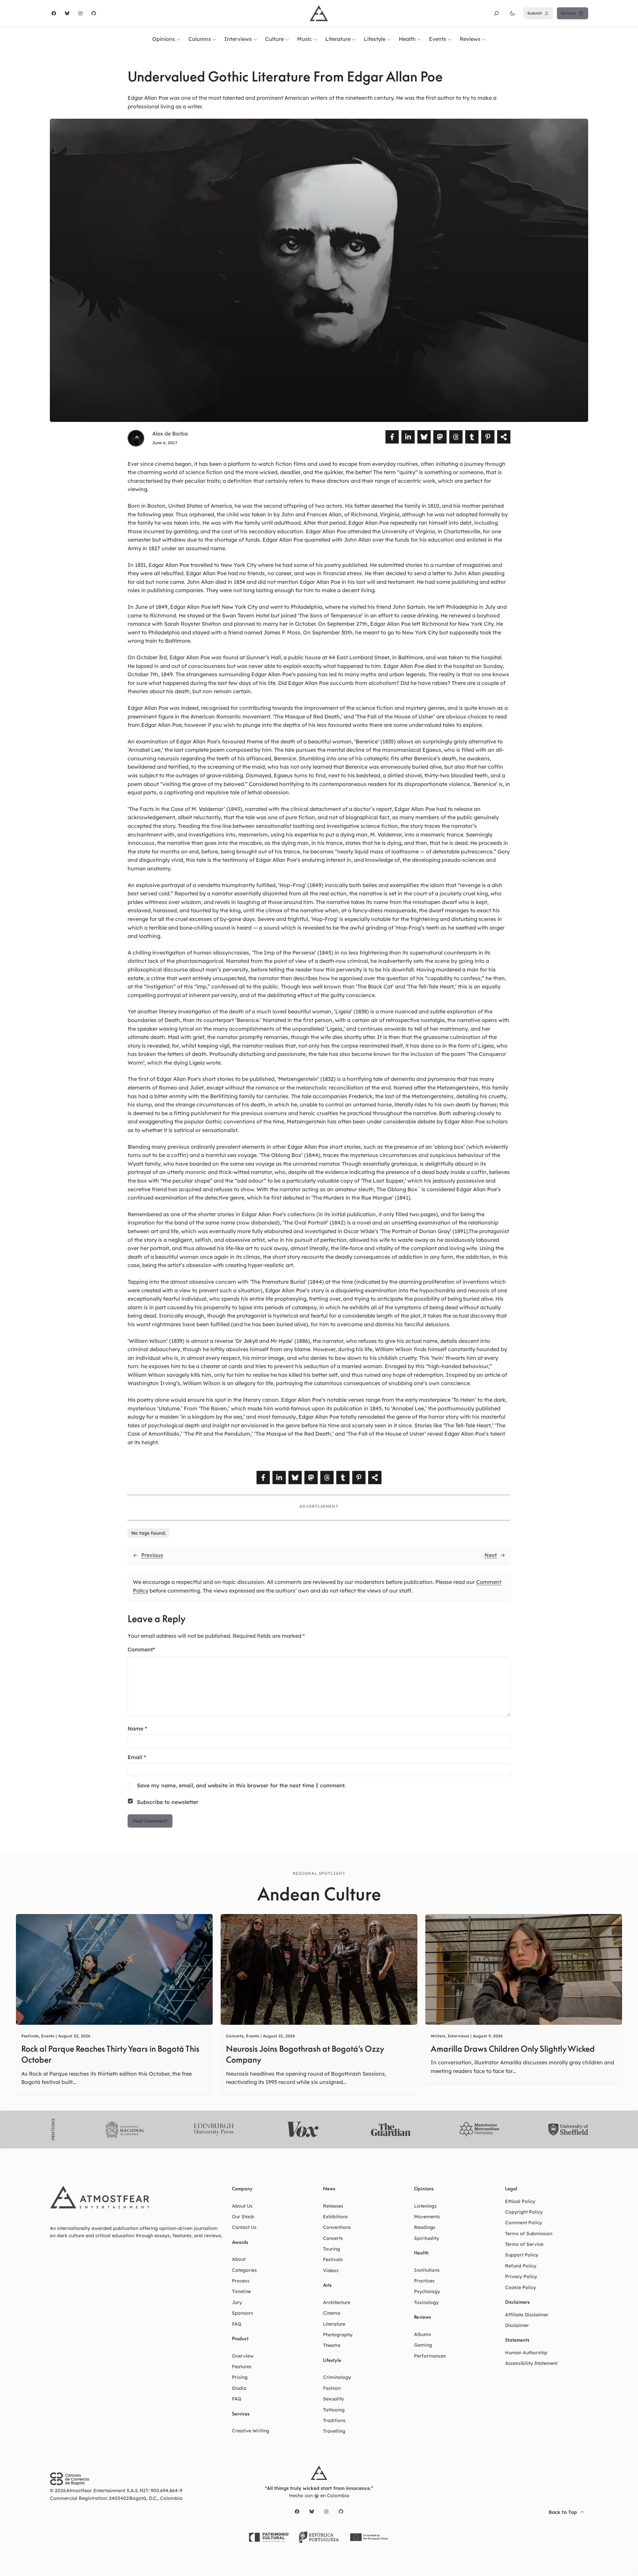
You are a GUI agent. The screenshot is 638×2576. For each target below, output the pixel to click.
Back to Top (563, 2512)
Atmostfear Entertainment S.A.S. (103, 2491)
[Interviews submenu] (255, 39)
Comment (141, 1649)
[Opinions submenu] (178, 39)
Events (48, 2036)
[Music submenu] (315, 39)
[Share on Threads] (456, 437)
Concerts (235, 2036)
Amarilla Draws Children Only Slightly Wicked (513, 2049)
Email (137, 1757)
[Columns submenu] (214, 39)
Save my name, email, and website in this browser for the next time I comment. (241, 1785)
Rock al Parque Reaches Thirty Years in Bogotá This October (110, 2054)
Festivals (30, 2036)
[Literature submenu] (354, 39)
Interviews (458, 2036)
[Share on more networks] (504, 437)
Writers (438, 2036)
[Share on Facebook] (392, 437)
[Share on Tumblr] (472, 437)
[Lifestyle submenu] (389, 39)
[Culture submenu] (287, 39)
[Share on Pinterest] (488, 437)
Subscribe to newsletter (168, 1802)
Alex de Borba (170, 434)
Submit (535, 13)
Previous (152, 1555)
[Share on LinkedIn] (408, 437)
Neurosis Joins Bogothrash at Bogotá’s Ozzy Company (305, 2054)
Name (137, 1729)
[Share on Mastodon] (440, 437)
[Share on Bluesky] (424, 437)
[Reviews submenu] (484, 39)
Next (491, 1555)
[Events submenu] (450, 39)
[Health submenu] (419, 39)
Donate (568, 13)
